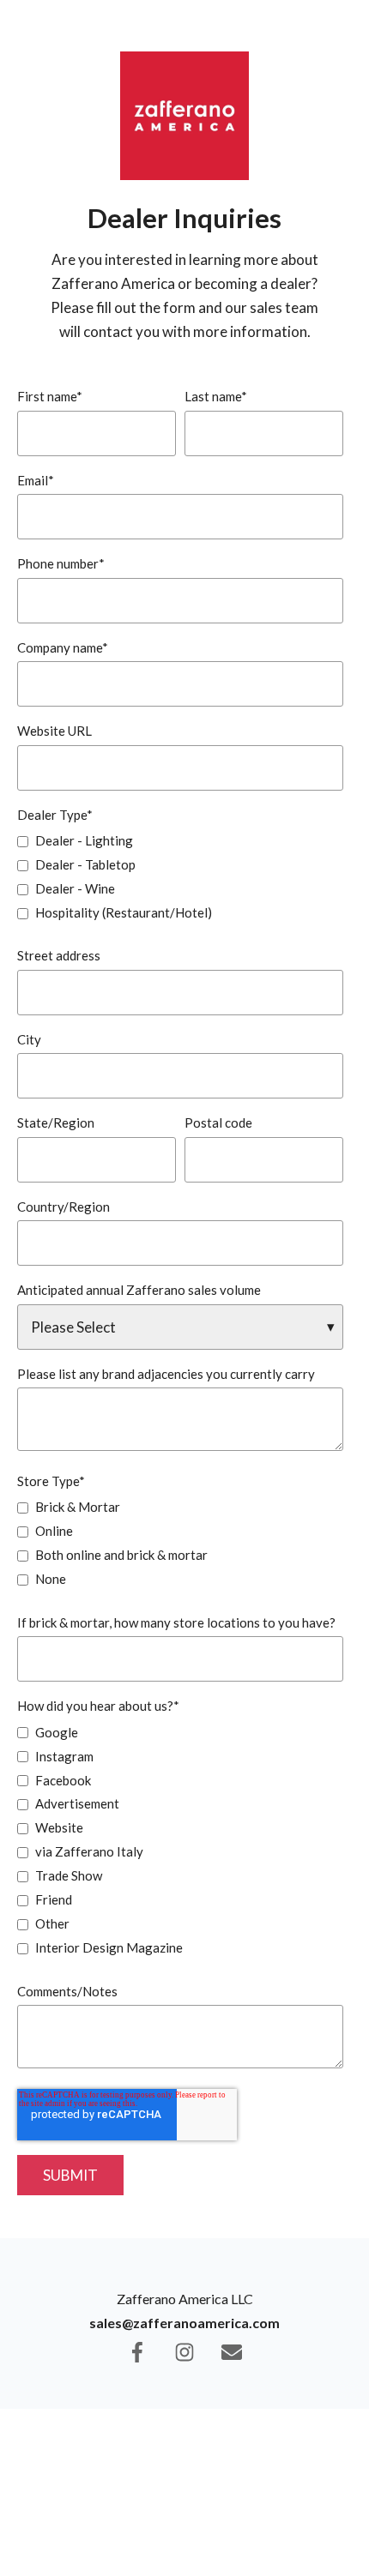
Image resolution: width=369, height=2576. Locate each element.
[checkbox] (180, 876)
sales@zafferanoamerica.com (184, 2323)
